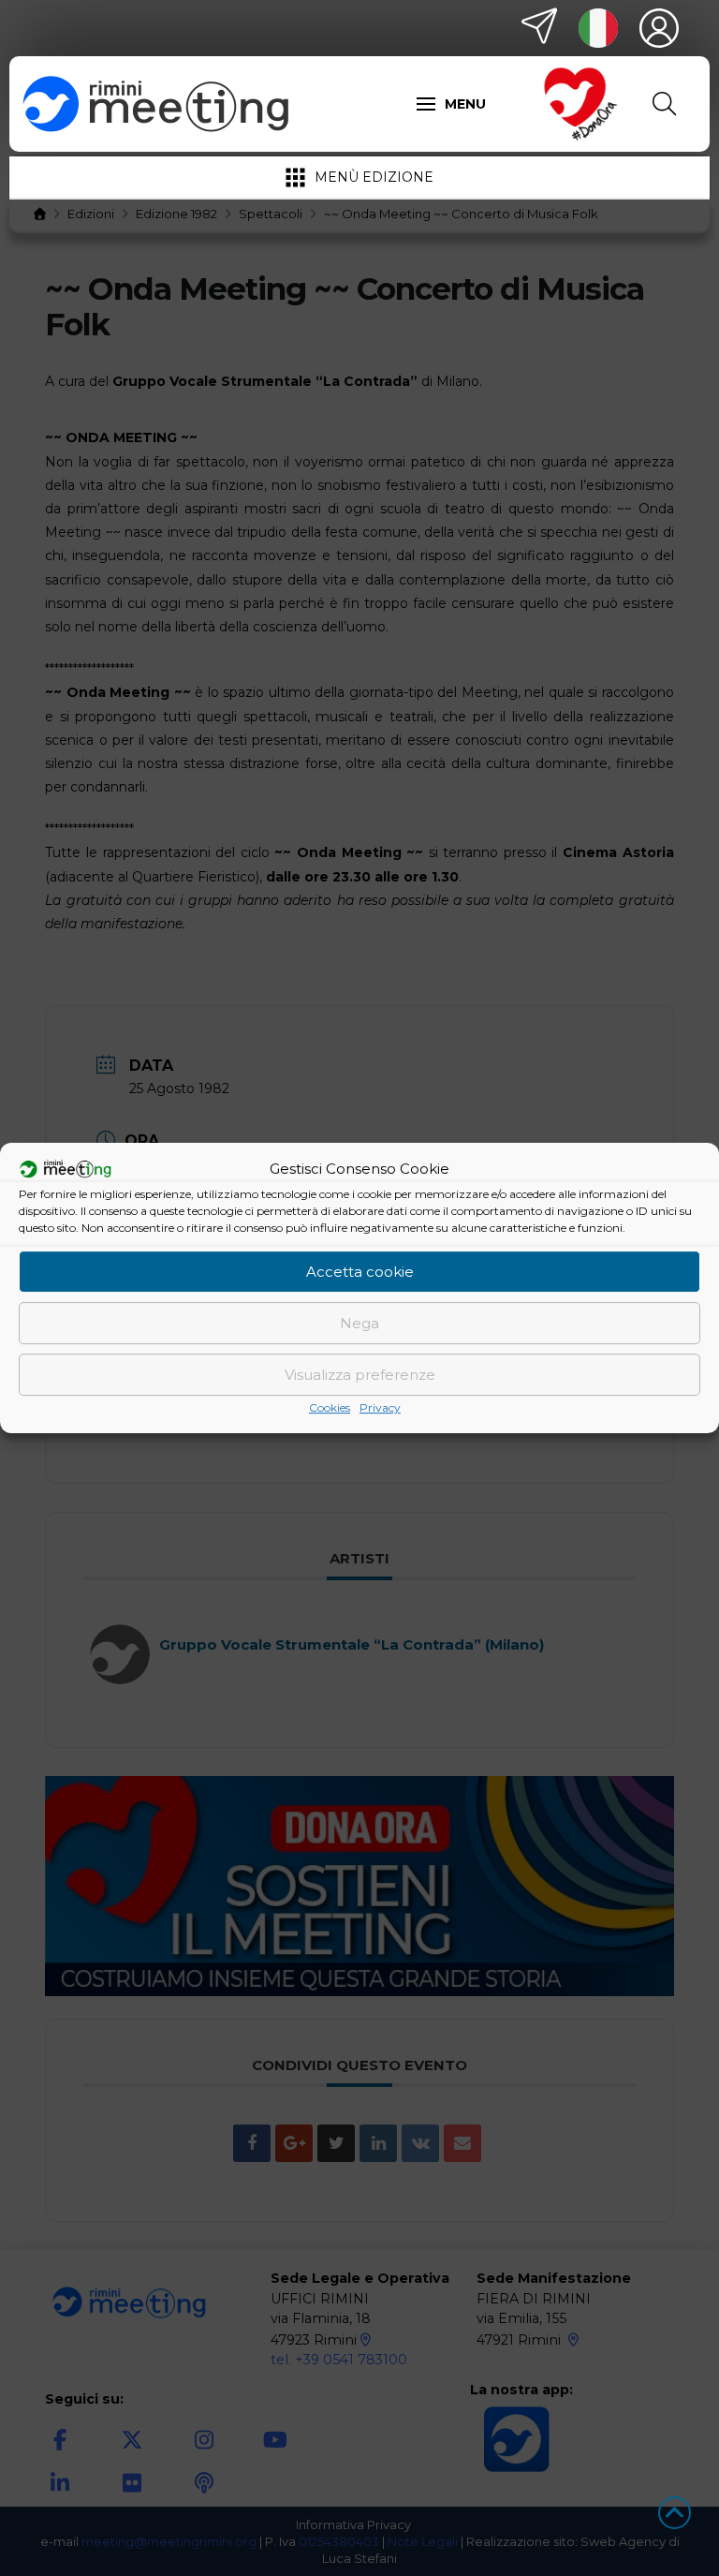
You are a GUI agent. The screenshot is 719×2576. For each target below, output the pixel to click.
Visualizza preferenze (360, 1375)
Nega (359, 1323)
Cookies (330, 1407)
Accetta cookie (360, 1272)
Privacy (380, 1407)
